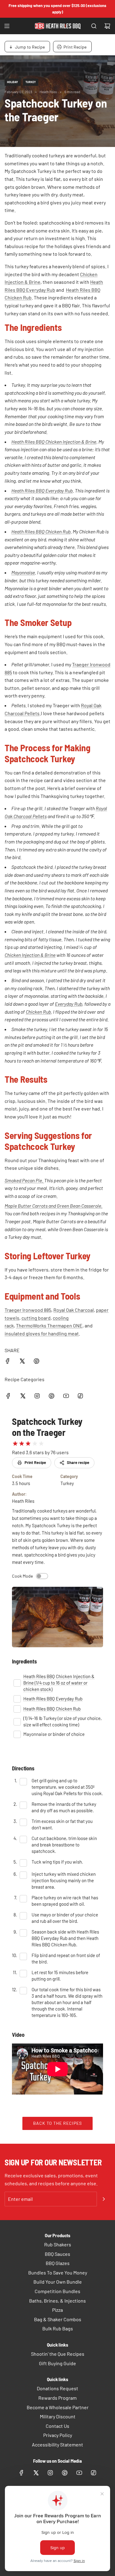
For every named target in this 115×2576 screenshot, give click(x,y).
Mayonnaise (23, 572)
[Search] (94, 26)
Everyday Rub (69, 1004)
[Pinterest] (52, 1396)
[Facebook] (8, 1396)
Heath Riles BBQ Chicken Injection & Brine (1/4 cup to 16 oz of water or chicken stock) (59, 1683)
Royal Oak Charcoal (74, 1310)
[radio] (15, 1444)
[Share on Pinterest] (36, 1362)
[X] (23, 1396)
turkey (31, 82)
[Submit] (104, 2199)
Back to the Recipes (57, 2123)
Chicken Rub (38, 1012)
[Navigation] (7, 26)
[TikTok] (80, 1396)
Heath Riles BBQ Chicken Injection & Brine (54, 442)
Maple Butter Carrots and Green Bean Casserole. (54, 1206)
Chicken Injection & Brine (30, 955)
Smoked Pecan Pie (23, 1180)
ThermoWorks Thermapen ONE (49, 1325)
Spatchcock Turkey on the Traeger (47, 1427)
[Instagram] (37, 1396)
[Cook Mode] (42, 1576)
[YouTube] (66, 1396)
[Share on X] (22, 1362)
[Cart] (107, 26)
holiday (13, 82)
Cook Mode (22, 1576)
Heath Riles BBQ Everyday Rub (42, 490)
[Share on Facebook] (8, 1362)
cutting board (36, 1318)
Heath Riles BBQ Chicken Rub (41, 531)
